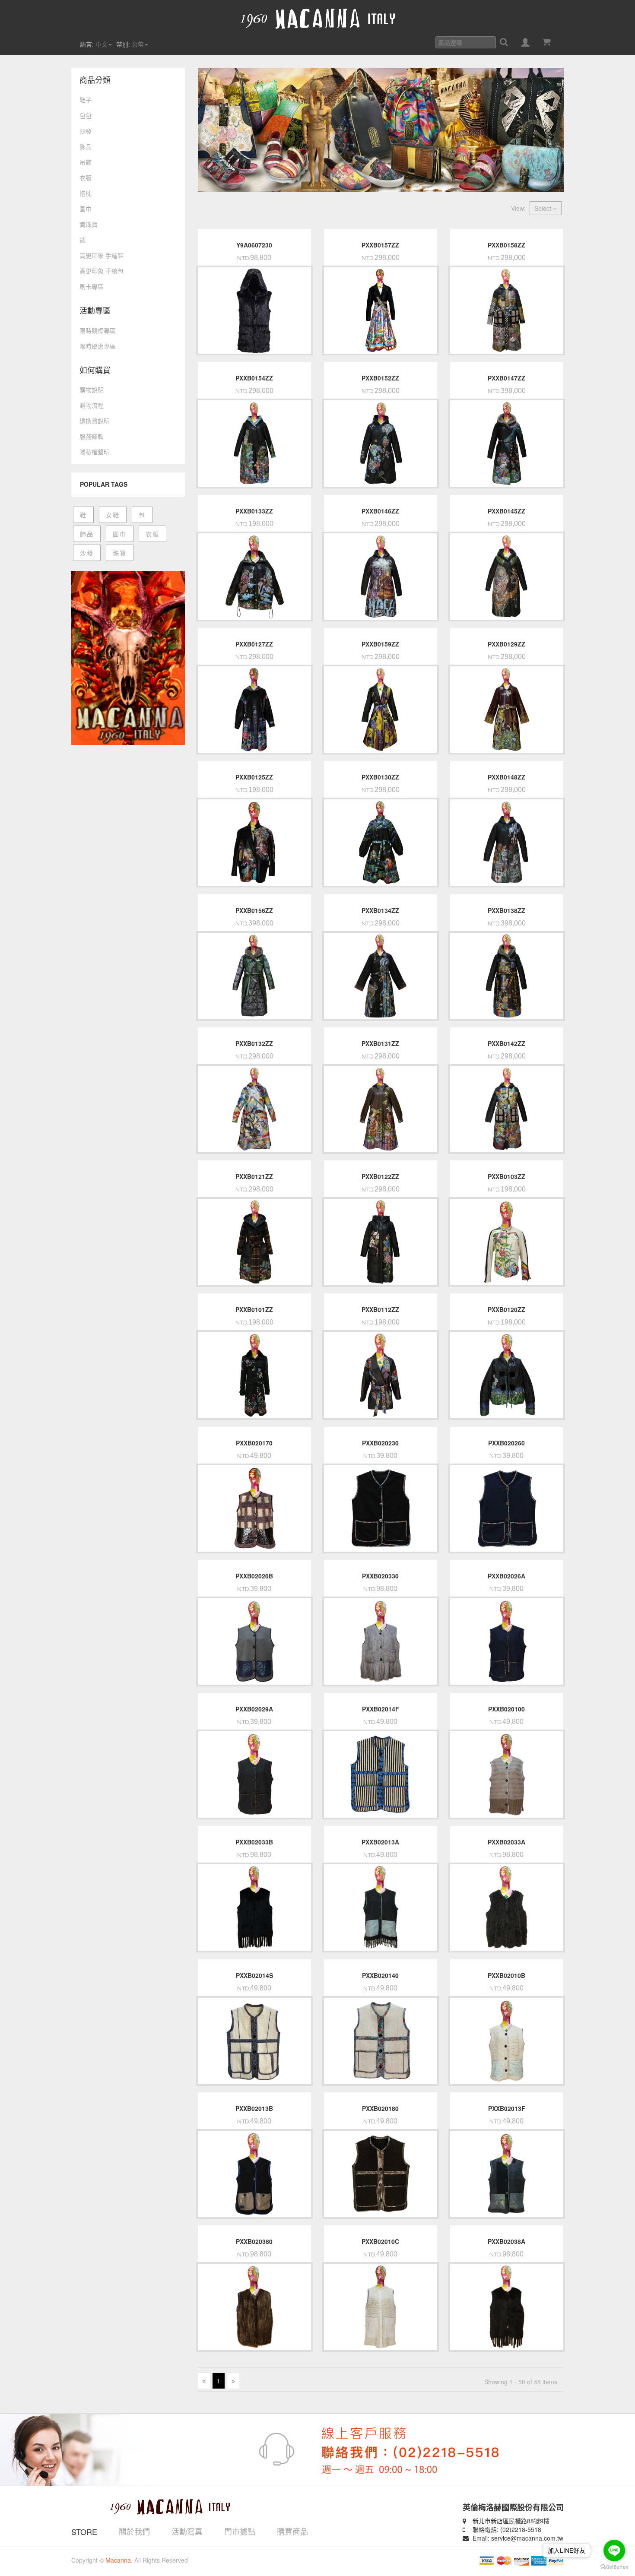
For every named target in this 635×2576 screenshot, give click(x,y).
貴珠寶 (89, 224)
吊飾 (86, 162)
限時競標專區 (98, 330)
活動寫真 (187, 2531)
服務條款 (92, 436)
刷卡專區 (92, 286)
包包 (86, 115)
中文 (102, 44)
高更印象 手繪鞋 (102, 255)
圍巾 (86, 209)
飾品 (86, 146)
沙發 (86, 131)
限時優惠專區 (98, 346)
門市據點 (240, 2531)
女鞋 (113, 515)
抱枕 (86, 193)
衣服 (86, 177)
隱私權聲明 (95, 452)
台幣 (138, 44)
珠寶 (120, 553)
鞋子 (86, 100)
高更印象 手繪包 (102, 271)
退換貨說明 (95, 421)
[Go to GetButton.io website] (614, 2567)
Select (544, 208)
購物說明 (92, 390)
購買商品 (292, 2531)
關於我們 (134, 2531)
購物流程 (92, 405)
